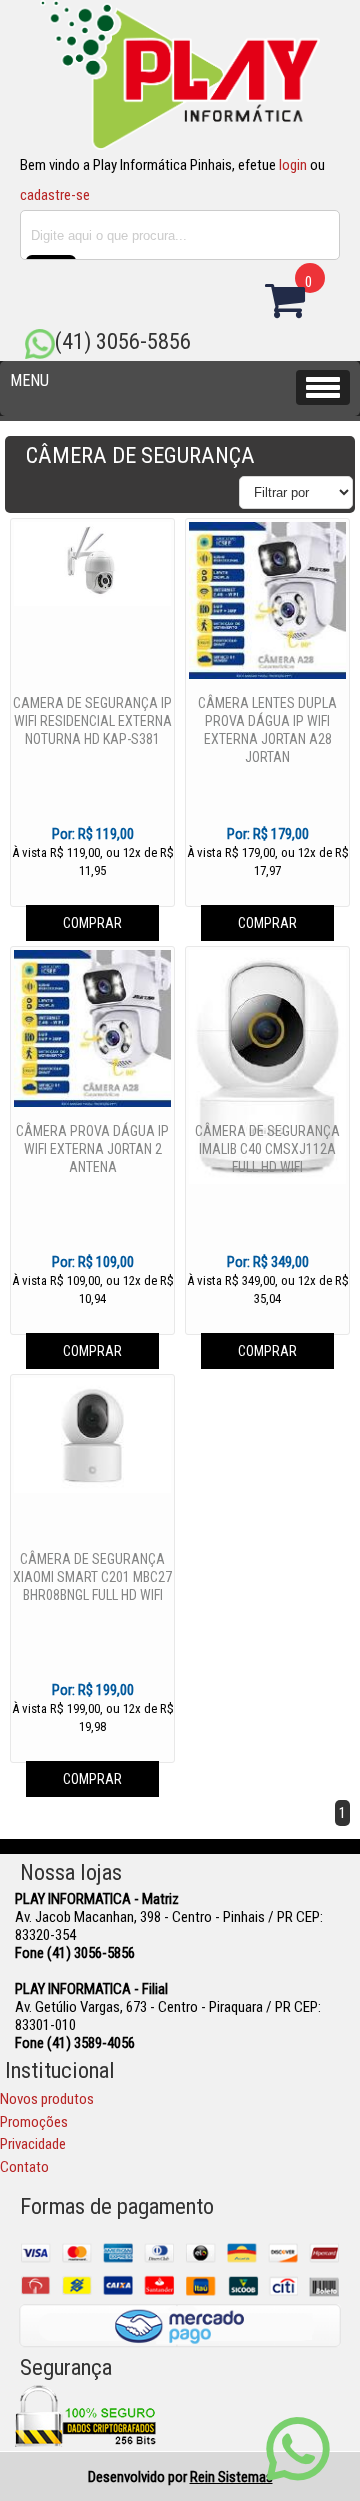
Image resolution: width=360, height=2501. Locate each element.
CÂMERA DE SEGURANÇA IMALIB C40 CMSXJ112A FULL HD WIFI (267, 1149)
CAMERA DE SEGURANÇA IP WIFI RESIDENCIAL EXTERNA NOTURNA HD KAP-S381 (92, 721)
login (293, 165)
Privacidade (33, 2144)
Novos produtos (47, 2099)
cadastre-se (55, 195)
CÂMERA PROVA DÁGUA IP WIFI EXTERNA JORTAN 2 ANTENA (92, 1149)
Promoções (34, 2122)
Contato (24, 2167)
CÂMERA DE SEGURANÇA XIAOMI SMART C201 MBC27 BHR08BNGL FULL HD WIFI (92, 1577)
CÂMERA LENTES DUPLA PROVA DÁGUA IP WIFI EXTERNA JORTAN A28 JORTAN (267, 730)
